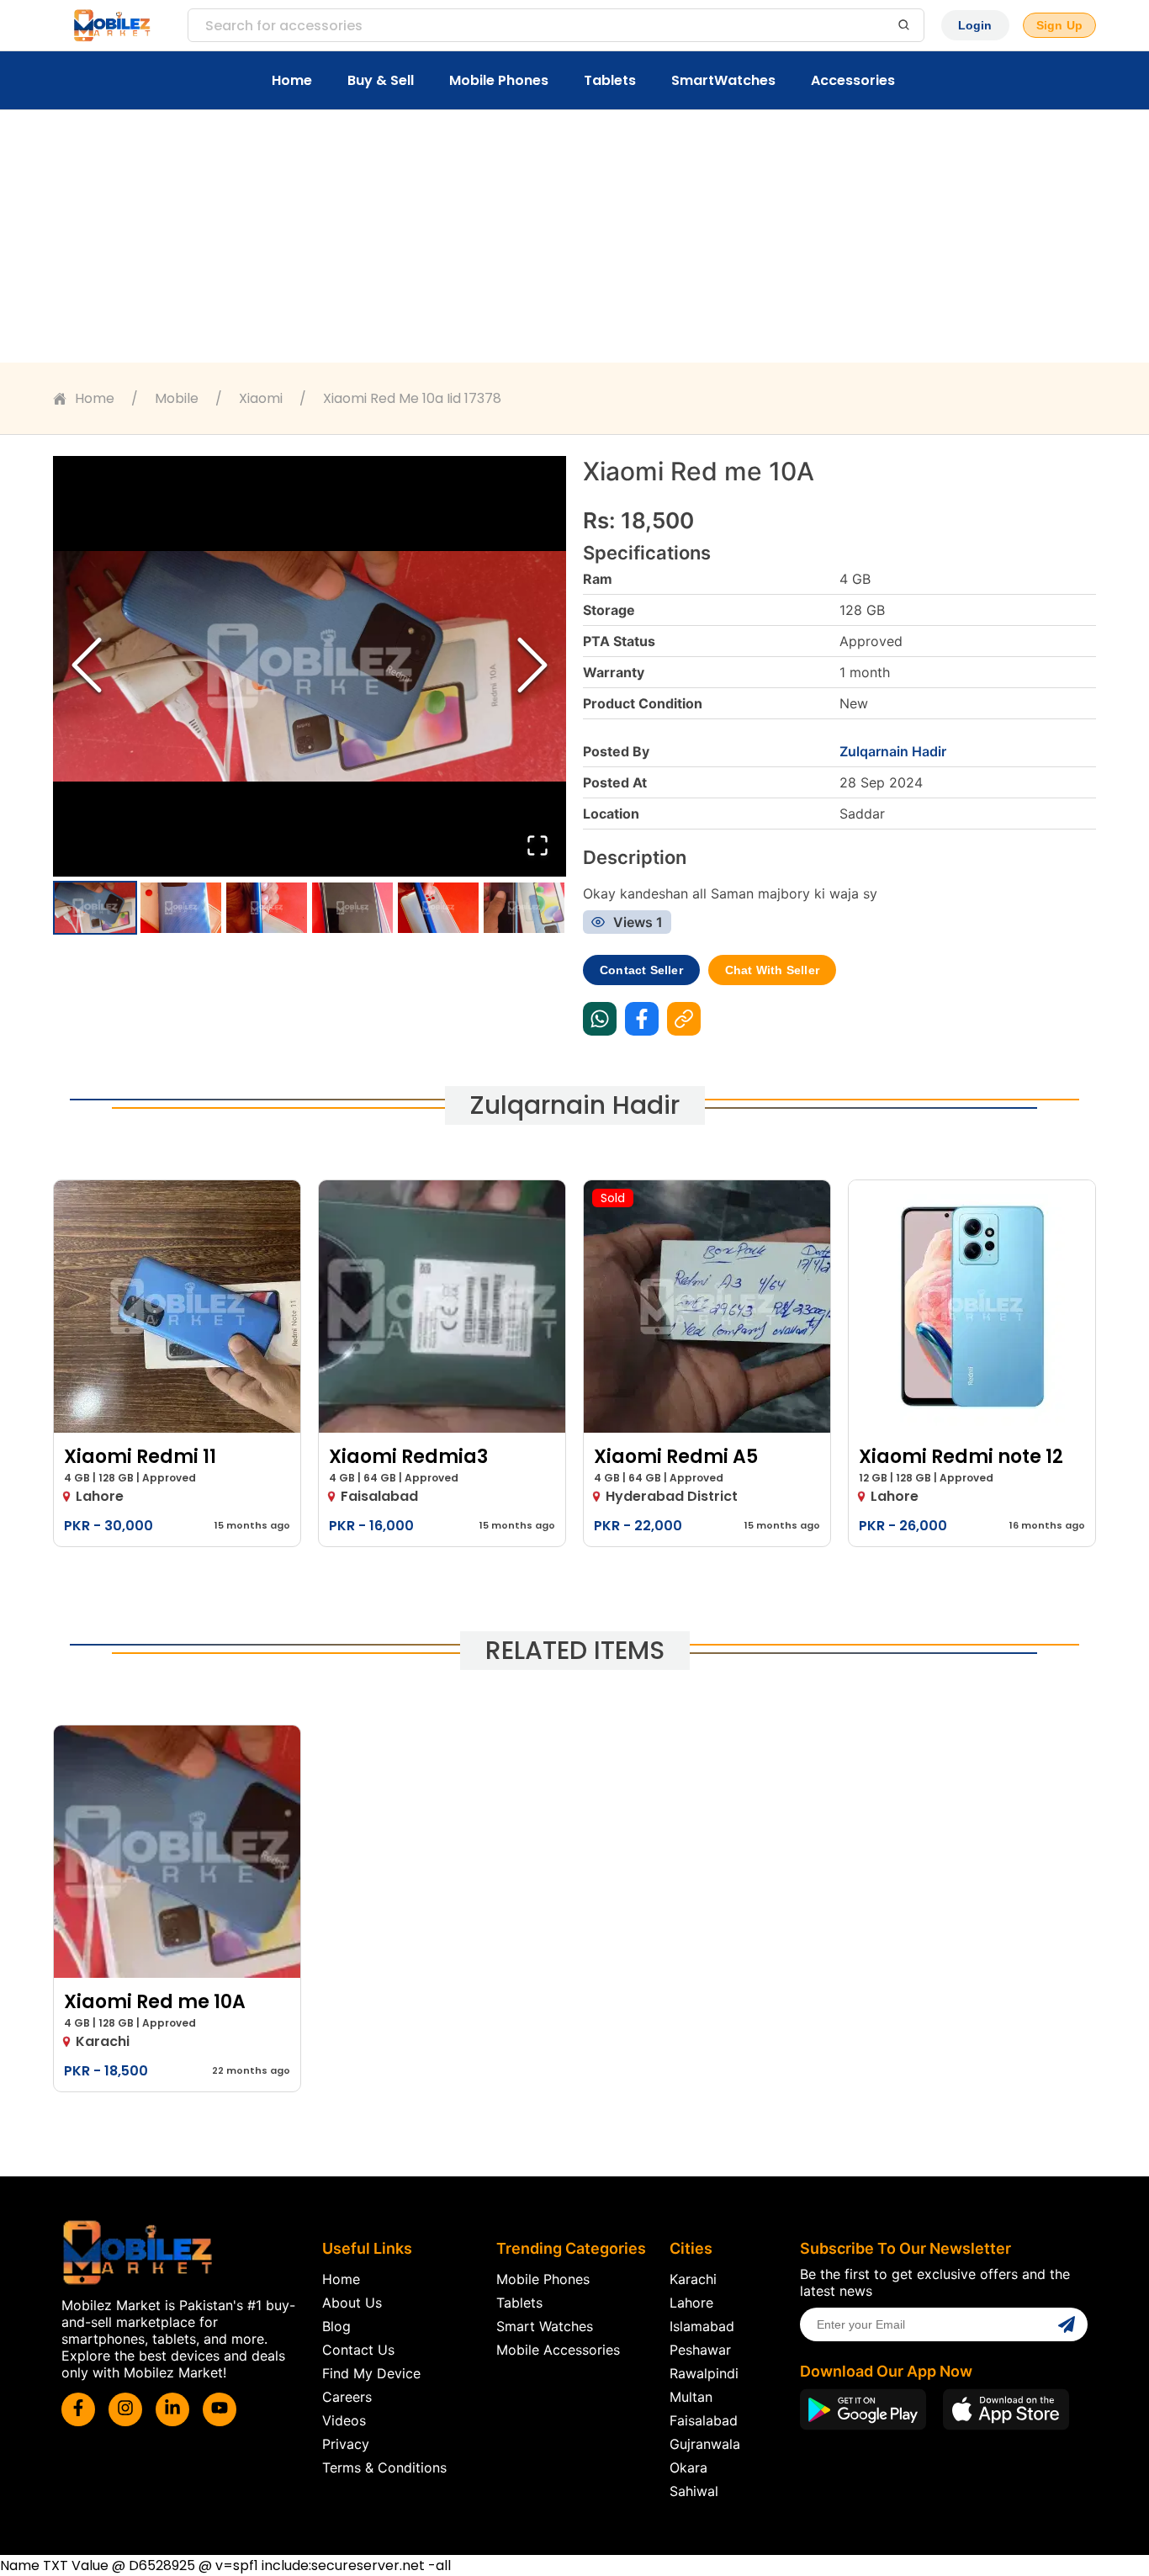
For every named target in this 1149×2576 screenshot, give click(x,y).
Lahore (691, 2303)
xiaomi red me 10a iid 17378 (412, 398)
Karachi (693, 2279)
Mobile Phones (499, 80)
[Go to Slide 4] (352, 908)
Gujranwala (705, 2444)
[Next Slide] (532, 667)
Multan (691, 2397)
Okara (688, 2467)
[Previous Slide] (87, 667)
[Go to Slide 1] (95, 908)
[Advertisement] (574, 236)
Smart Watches (545, 2326)
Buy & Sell (381, 80)
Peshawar (700, 2350)
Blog (336, 2326)
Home (292, 80)
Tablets (610, 80)
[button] (310, 666)
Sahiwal (694, 2491)
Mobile (177, 398)
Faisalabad (704, 2420)
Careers (347, 2397)
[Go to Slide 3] (267, 908)
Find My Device (371, 2373)
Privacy (346, 2444)
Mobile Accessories (558, 2350)
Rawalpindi (704, 2373)
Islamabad (702, 2326)
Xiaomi (261, 398)
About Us (352, 2303)
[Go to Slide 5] (438, 908)
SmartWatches (723, 80)
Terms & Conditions (384, 2467)
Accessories (853, 80)
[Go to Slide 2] (181, 908)
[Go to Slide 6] (524, 908)
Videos (344, 2420)
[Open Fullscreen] (537, 847)
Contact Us (358, 2350)
